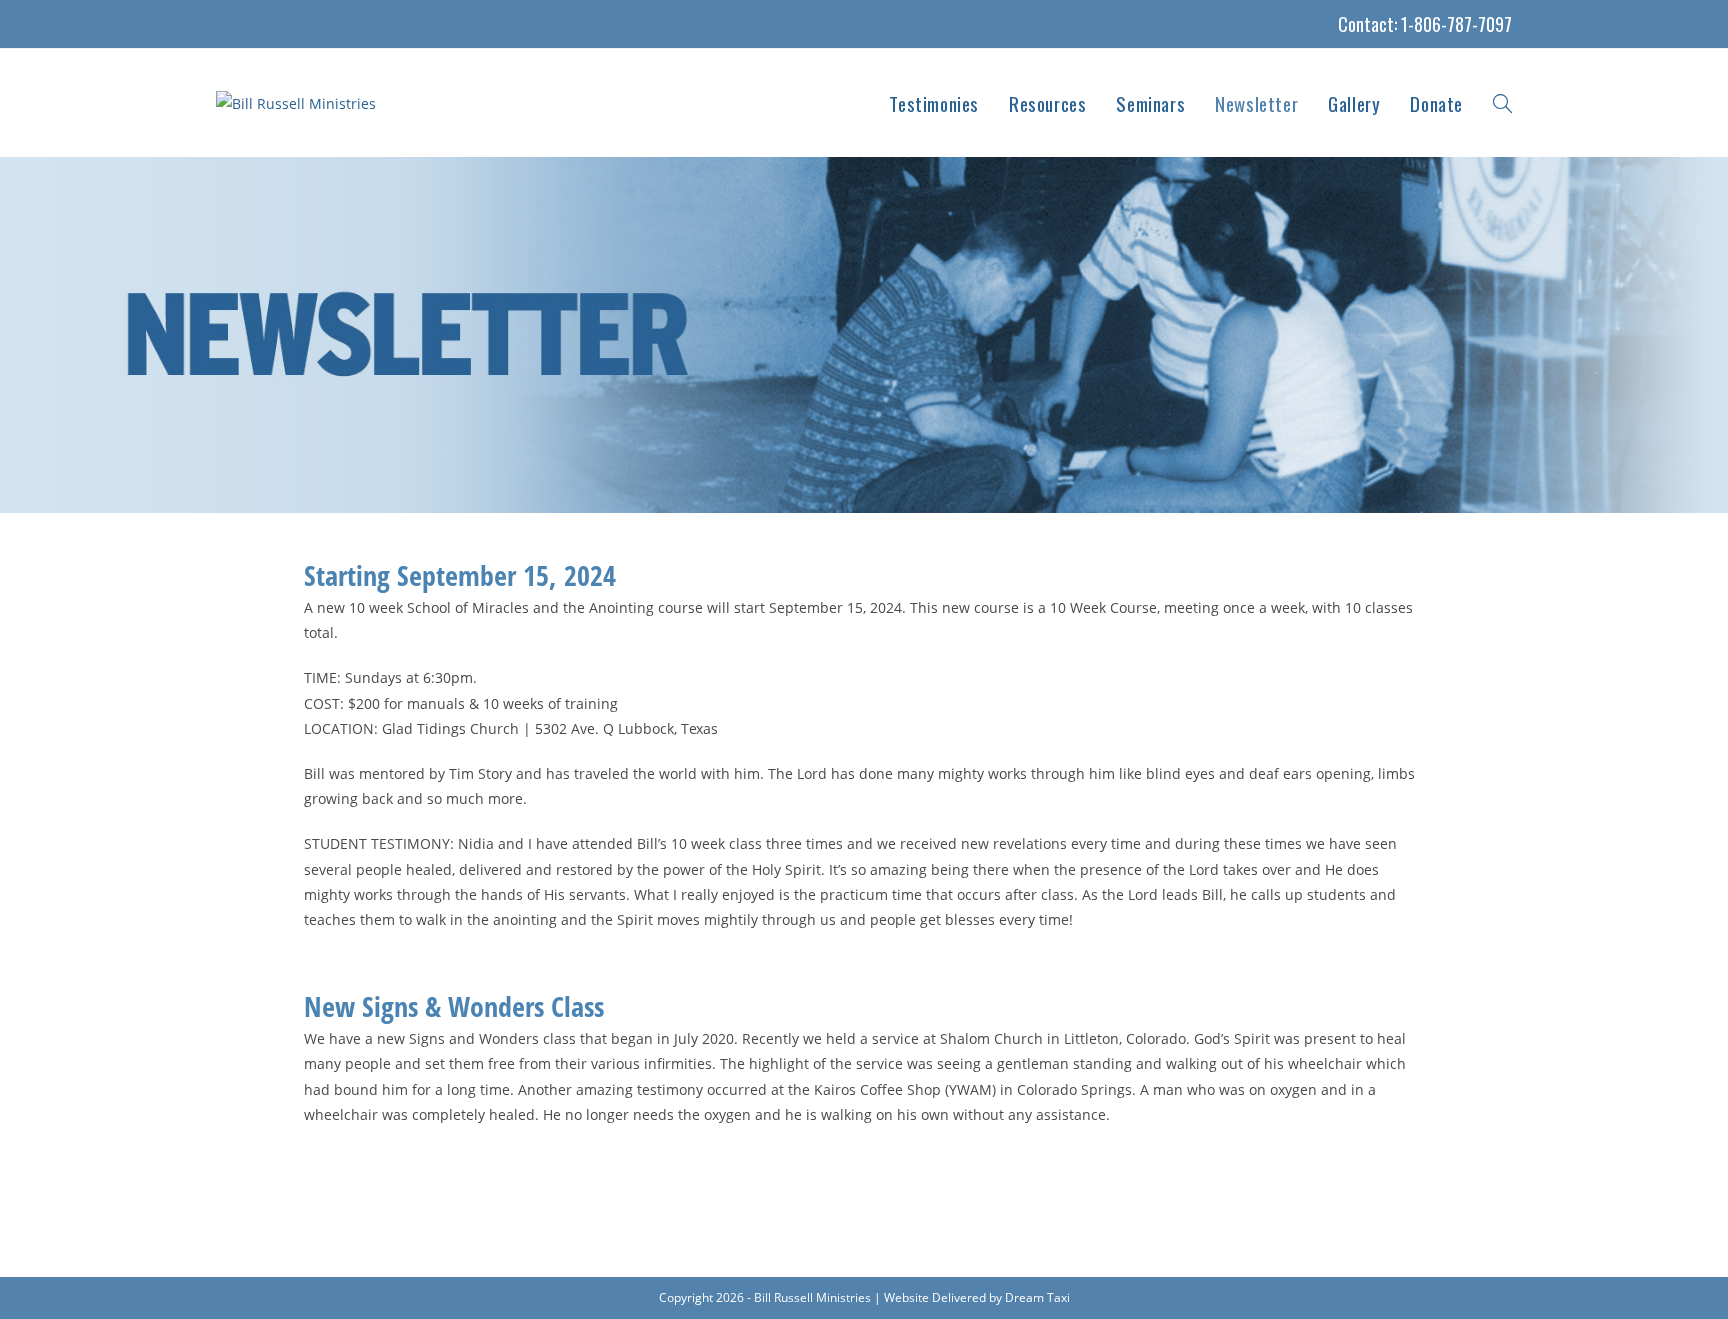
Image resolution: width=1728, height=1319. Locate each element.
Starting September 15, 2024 (460, 575)
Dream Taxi (1037, 1297)
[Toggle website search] (1502, 103)
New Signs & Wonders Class (454, 1006)
